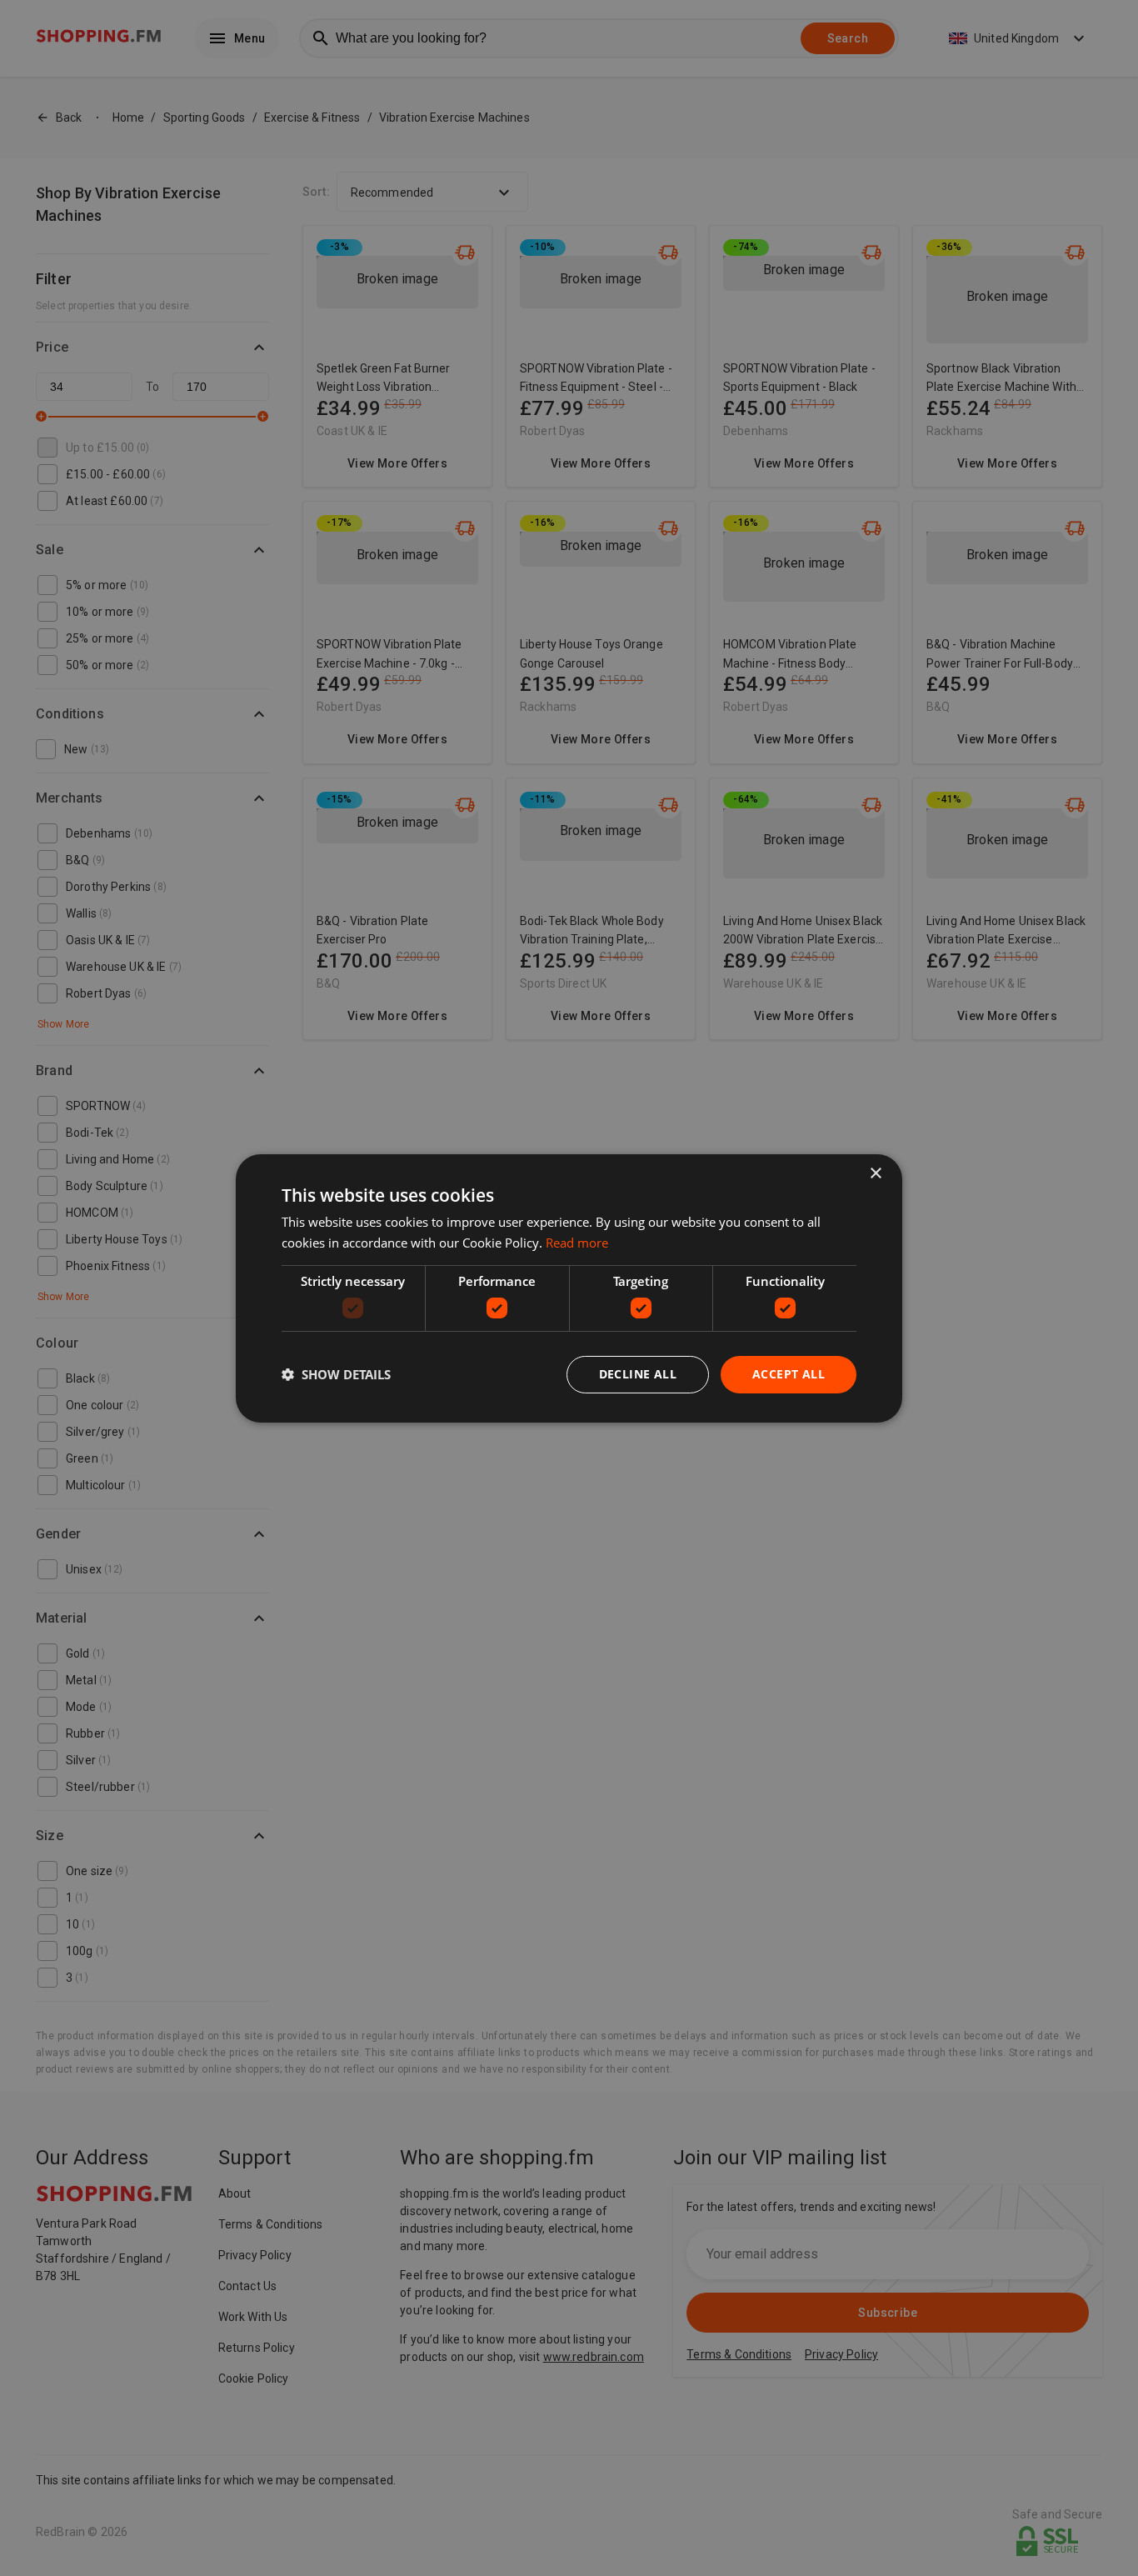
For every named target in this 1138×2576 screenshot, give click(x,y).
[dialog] (569, 1288)
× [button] (875, 1173)
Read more (577, 1243)
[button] (336, 1374)
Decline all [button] (638, 1374)
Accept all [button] (789, 1374)
